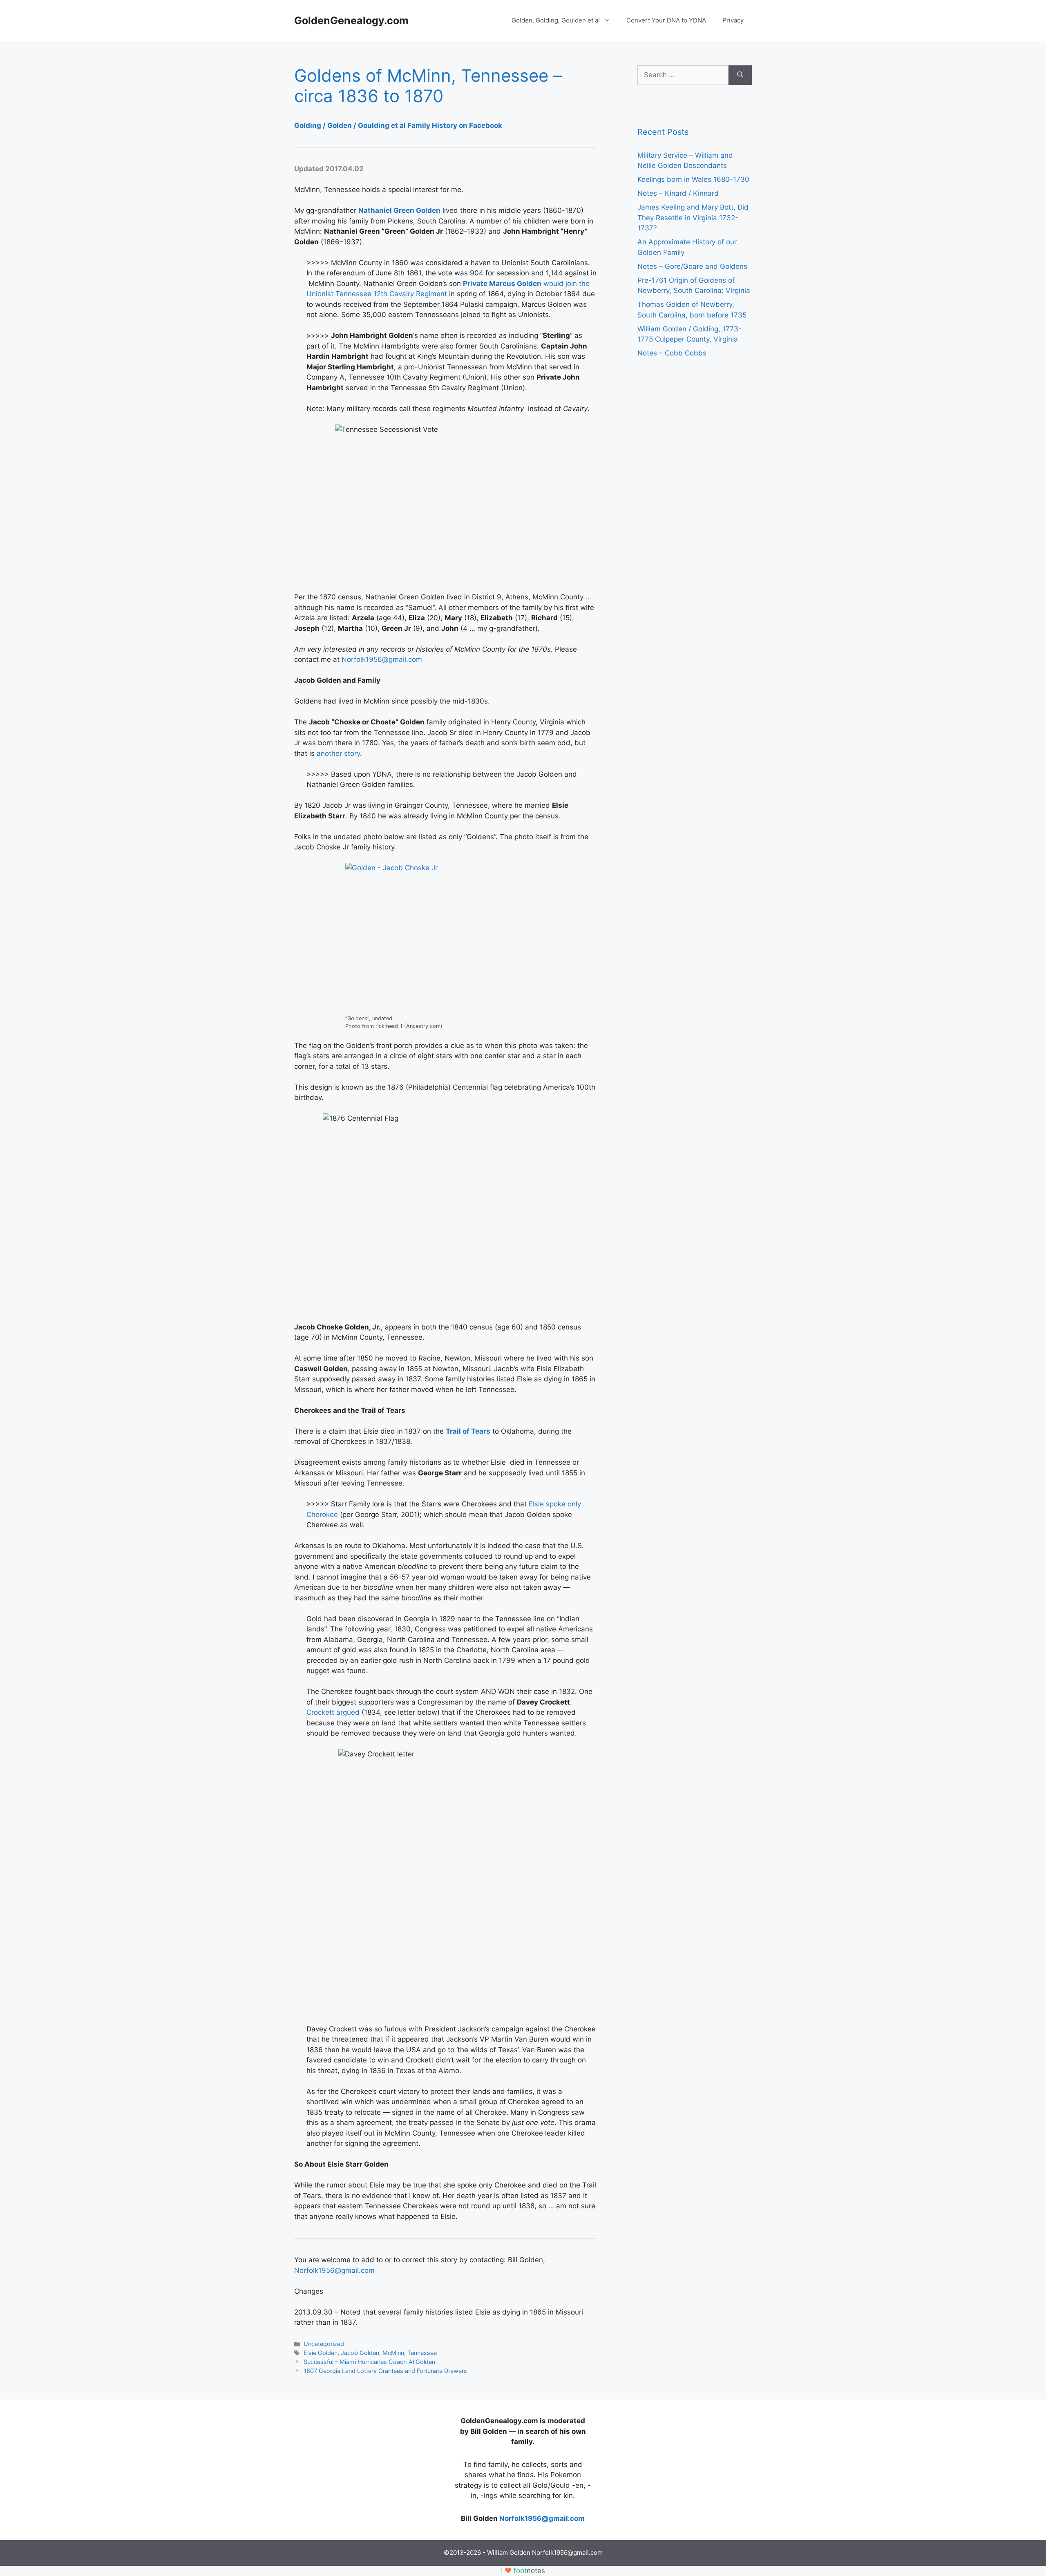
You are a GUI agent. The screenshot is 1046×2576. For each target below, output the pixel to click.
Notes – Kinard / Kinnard (678, 193)
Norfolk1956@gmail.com (382, 659)
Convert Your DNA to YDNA (666, 20)
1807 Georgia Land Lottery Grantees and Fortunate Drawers (385, 2371)
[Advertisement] (355, 2467)
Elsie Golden (321, 2353)
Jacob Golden (360, 2353)
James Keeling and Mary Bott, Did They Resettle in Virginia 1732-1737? (693, 218)
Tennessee (422, 2353)
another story (338, 753)
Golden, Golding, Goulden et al (556, 20)
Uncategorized (324, 2344)
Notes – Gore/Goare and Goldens (692, 266)
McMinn (393, 2353)
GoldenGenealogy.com (351, 20)
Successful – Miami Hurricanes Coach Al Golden (369, 2362)
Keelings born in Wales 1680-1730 (693, 179)
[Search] (740, 75)
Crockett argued (333, 1712)
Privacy (733, 20)
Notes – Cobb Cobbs (672, 353)
